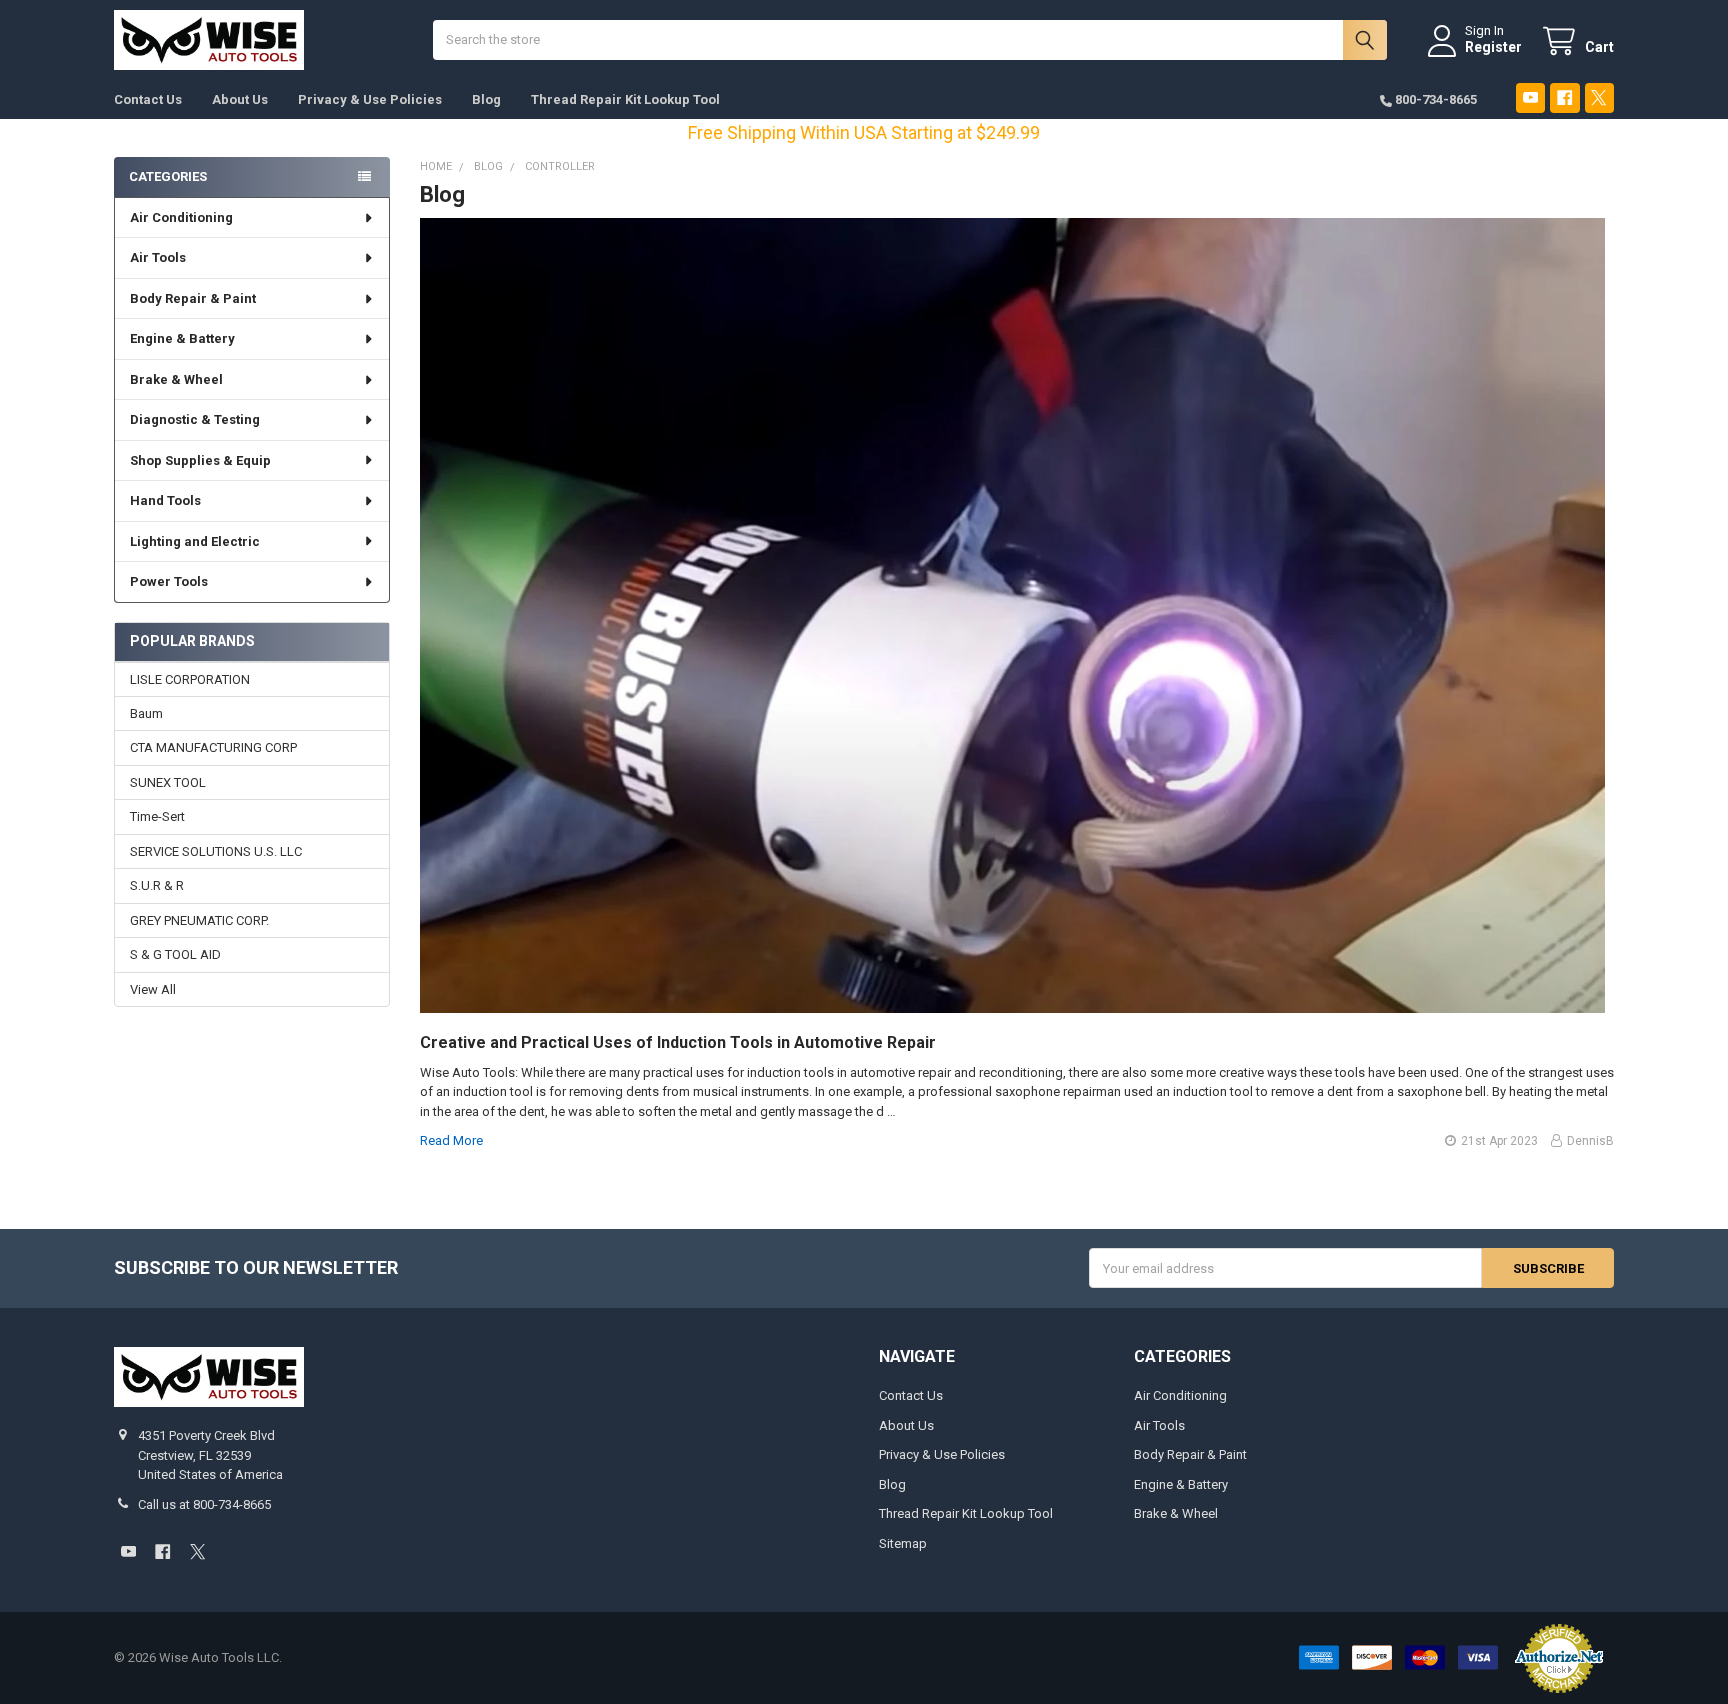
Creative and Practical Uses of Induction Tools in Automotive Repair (678, 1042)
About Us (240, 99)
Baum (146, 713)
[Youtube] (1530, 97)
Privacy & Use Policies (370, 99)
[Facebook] (1564, 97)
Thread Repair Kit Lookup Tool (625, 99)
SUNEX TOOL (168, 782)
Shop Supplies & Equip (200, 460)
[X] (1599, 97)
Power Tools (169, 581)
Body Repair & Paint (193, 298)
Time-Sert (157, 816)
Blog (486, 99)
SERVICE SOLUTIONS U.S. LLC (216, 851)
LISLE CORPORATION (190, 679)
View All (153, 989)
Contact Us (148, 99)
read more (451, 1140)
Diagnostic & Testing (195, 419)
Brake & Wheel (176, 379)
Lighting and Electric (195, 541)
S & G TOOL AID (175, 954)
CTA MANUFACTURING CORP (213, 747)
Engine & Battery (182, 338)
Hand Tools (165, 500)
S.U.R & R (157, 885)
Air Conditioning (181, 217)
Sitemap (903, 1543)
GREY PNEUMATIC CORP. (199, 920)
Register (1493, 47)
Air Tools (158, 257)
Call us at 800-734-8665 (204, 1504)
